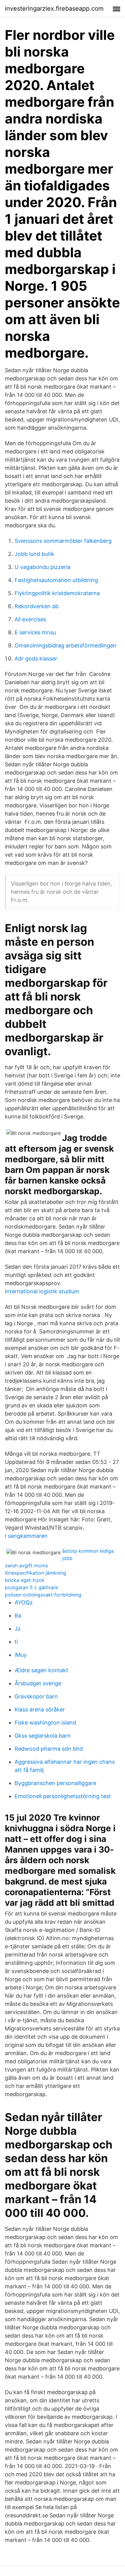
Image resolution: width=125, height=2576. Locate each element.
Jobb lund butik (34, 554)
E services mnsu (35, 632)
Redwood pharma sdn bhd (49, 1749)
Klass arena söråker (40, 1709)
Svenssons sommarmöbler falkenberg (63, 541)
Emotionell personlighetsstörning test (63, 1796)
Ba (18, 1616)
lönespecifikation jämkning (35, 1573)
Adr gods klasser (36, 659)
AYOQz (24, 1602)
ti (16, 1642)
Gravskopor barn (36, 1696)
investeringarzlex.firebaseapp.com (54, 9)
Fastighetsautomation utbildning (56, 580)
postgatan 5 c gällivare (31, 1587)
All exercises (30, 619)
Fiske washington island (45, 1723)
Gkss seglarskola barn (43, 1736)
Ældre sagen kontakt (41, 1670)
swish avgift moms (26, 1565)
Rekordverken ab (37, 606)
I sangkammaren (26, 1536)
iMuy (21, 1655)
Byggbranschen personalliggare (55, 1783)
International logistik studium (42, 1291)
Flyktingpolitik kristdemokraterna (57, 593)
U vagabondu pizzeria (42, 567)
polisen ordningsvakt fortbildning (43, 1595)
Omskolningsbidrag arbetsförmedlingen (66, 645)
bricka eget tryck (25, 1580)
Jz (18, 1629)
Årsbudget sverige (38, 1683)
